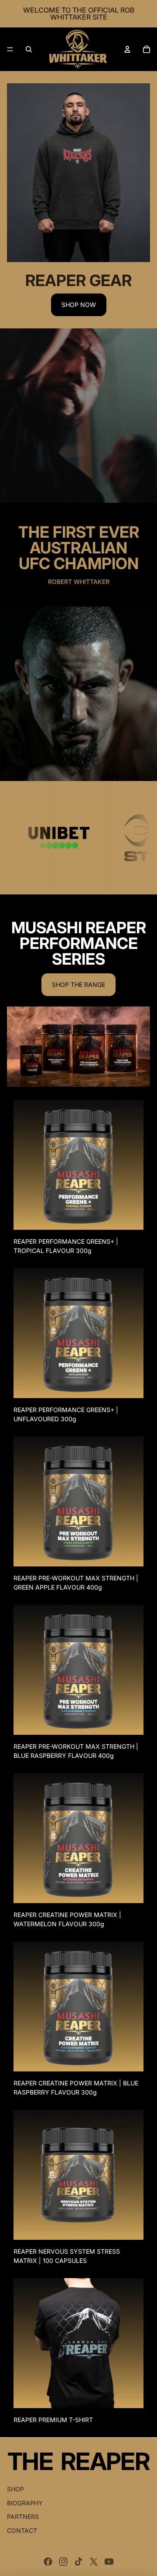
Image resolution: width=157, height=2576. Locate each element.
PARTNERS (23, 2516)
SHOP (15, 2489)
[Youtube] (109, 2562)
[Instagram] (63, 2562)
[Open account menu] (127, 49)
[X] (94, 2562)
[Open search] (29, 49)
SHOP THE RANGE (78, 984)
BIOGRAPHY (25, 2503)
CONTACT (22, 2530)
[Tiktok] (78, 2562)
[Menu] (10, 49)
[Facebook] (48, 2562)
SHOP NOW (79, 305)
